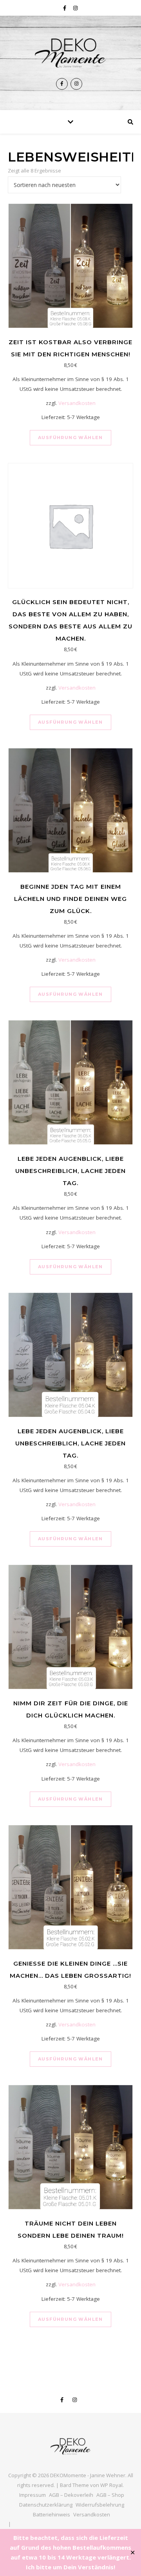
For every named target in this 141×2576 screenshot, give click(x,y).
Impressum (33, 2495)
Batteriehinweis (52, 2514)
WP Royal (111, 2485)
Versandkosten (77, 403)
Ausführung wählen (70, 438)
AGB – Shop (110, 2495)
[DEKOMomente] (70, 53)
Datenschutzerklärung (46, 2505)
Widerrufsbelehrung (100, 2505)
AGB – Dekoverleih (71, 2495)
